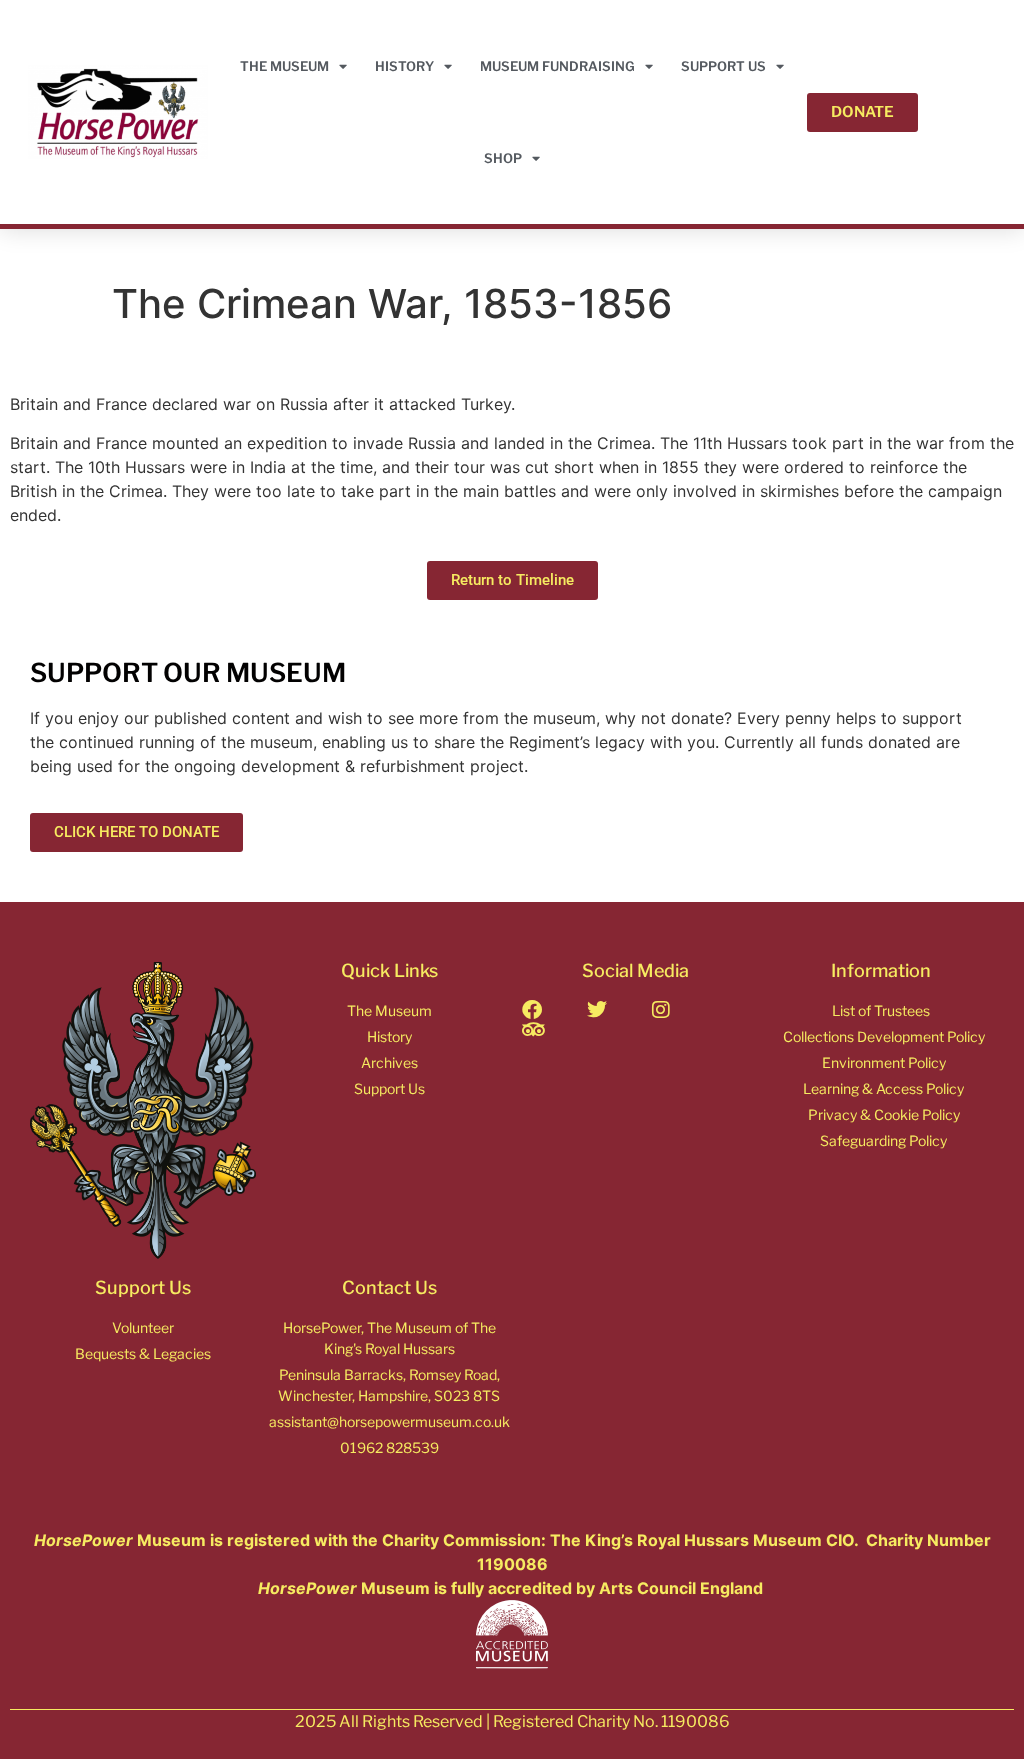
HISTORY (404, 66)
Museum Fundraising (557, 66)
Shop (503, 158)
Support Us (723, 66)
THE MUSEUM (284, 66)
